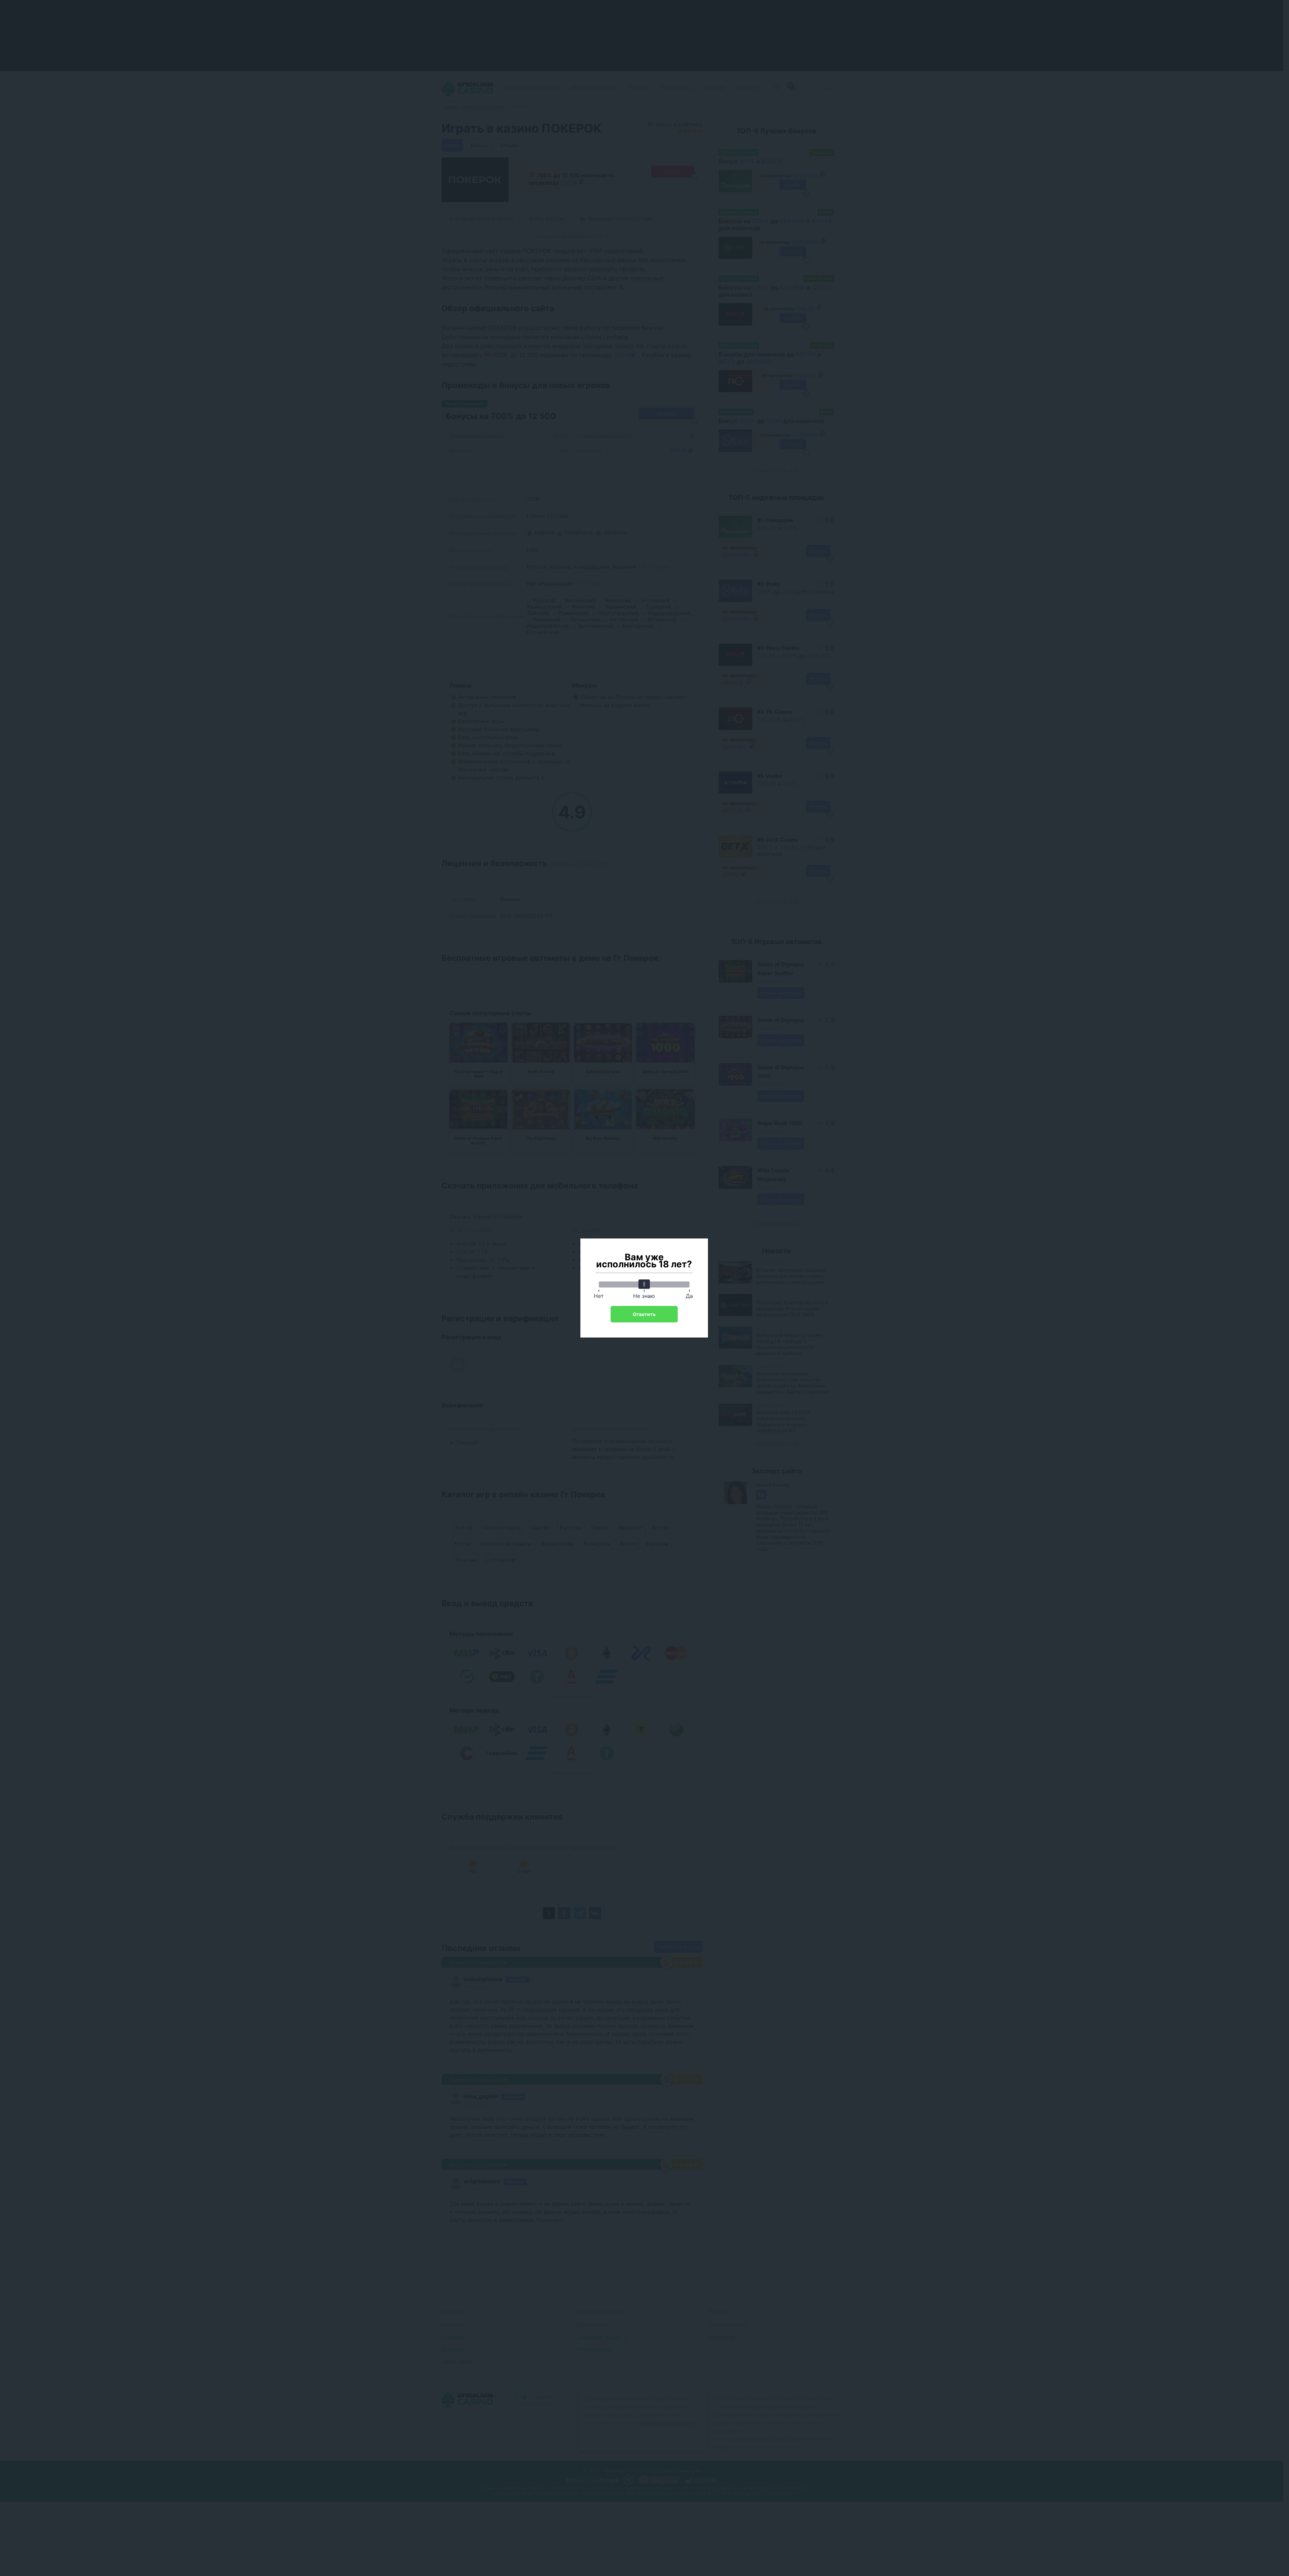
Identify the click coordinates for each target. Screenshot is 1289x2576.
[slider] (644, 1284)
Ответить (644, 1314)
